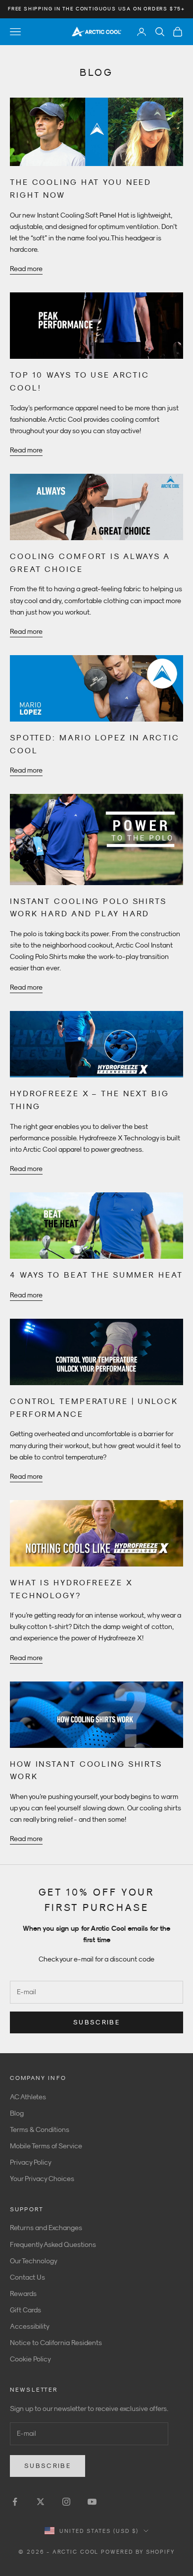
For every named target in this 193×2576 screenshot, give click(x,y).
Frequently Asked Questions (53, 2244)
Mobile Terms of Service (46, 2146)
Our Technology (34, 2261)
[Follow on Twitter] (41, 2502)
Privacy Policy (31, 2162)
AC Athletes (28, 2097)
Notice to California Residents (56, 2343)
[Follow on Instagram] (66, 2502)
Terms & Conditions (40, 2129)
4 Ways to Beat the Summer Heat (96, 1275)
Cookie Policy (30, 2359)
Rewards (23, 2294)
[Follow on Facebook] (15, 2502)
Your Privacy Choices (42, 2179)
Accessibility (30, 2326)
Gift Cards (25, 2310)
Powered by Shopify (138, 2552)
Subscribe (96, 2022)
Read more (26, 269)
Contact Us (27, 2277)
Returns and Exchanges (46, 2228)
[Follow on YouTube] (92, 2502)
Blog (17, 2113)
